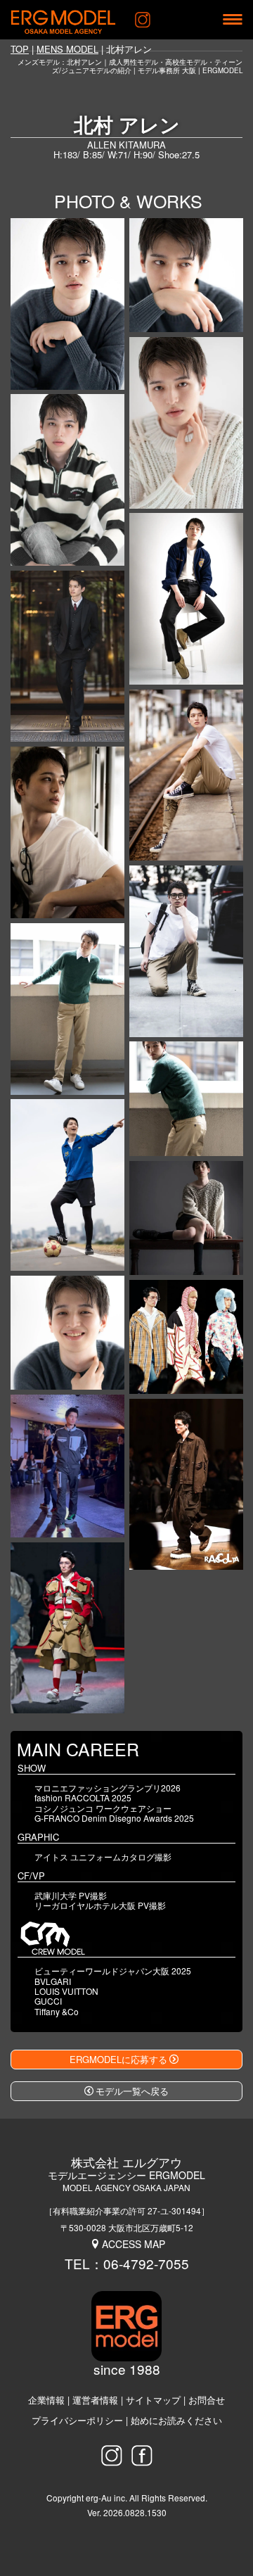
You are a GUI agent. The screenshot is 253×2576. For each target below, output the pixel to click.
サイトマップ (153, 2400)
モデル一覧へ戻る (132, 2091)
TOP (20, 49)
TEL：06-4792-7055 (127, 2263)
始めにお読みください (176, 2420)
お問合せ (207, 2400)
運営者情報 (95, 2400)
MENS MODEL (67, 49)
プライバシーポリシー (77, 2420)
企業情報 (46, 2400)
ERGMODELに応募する (118, 2059)
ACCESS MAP (134, 2244)
